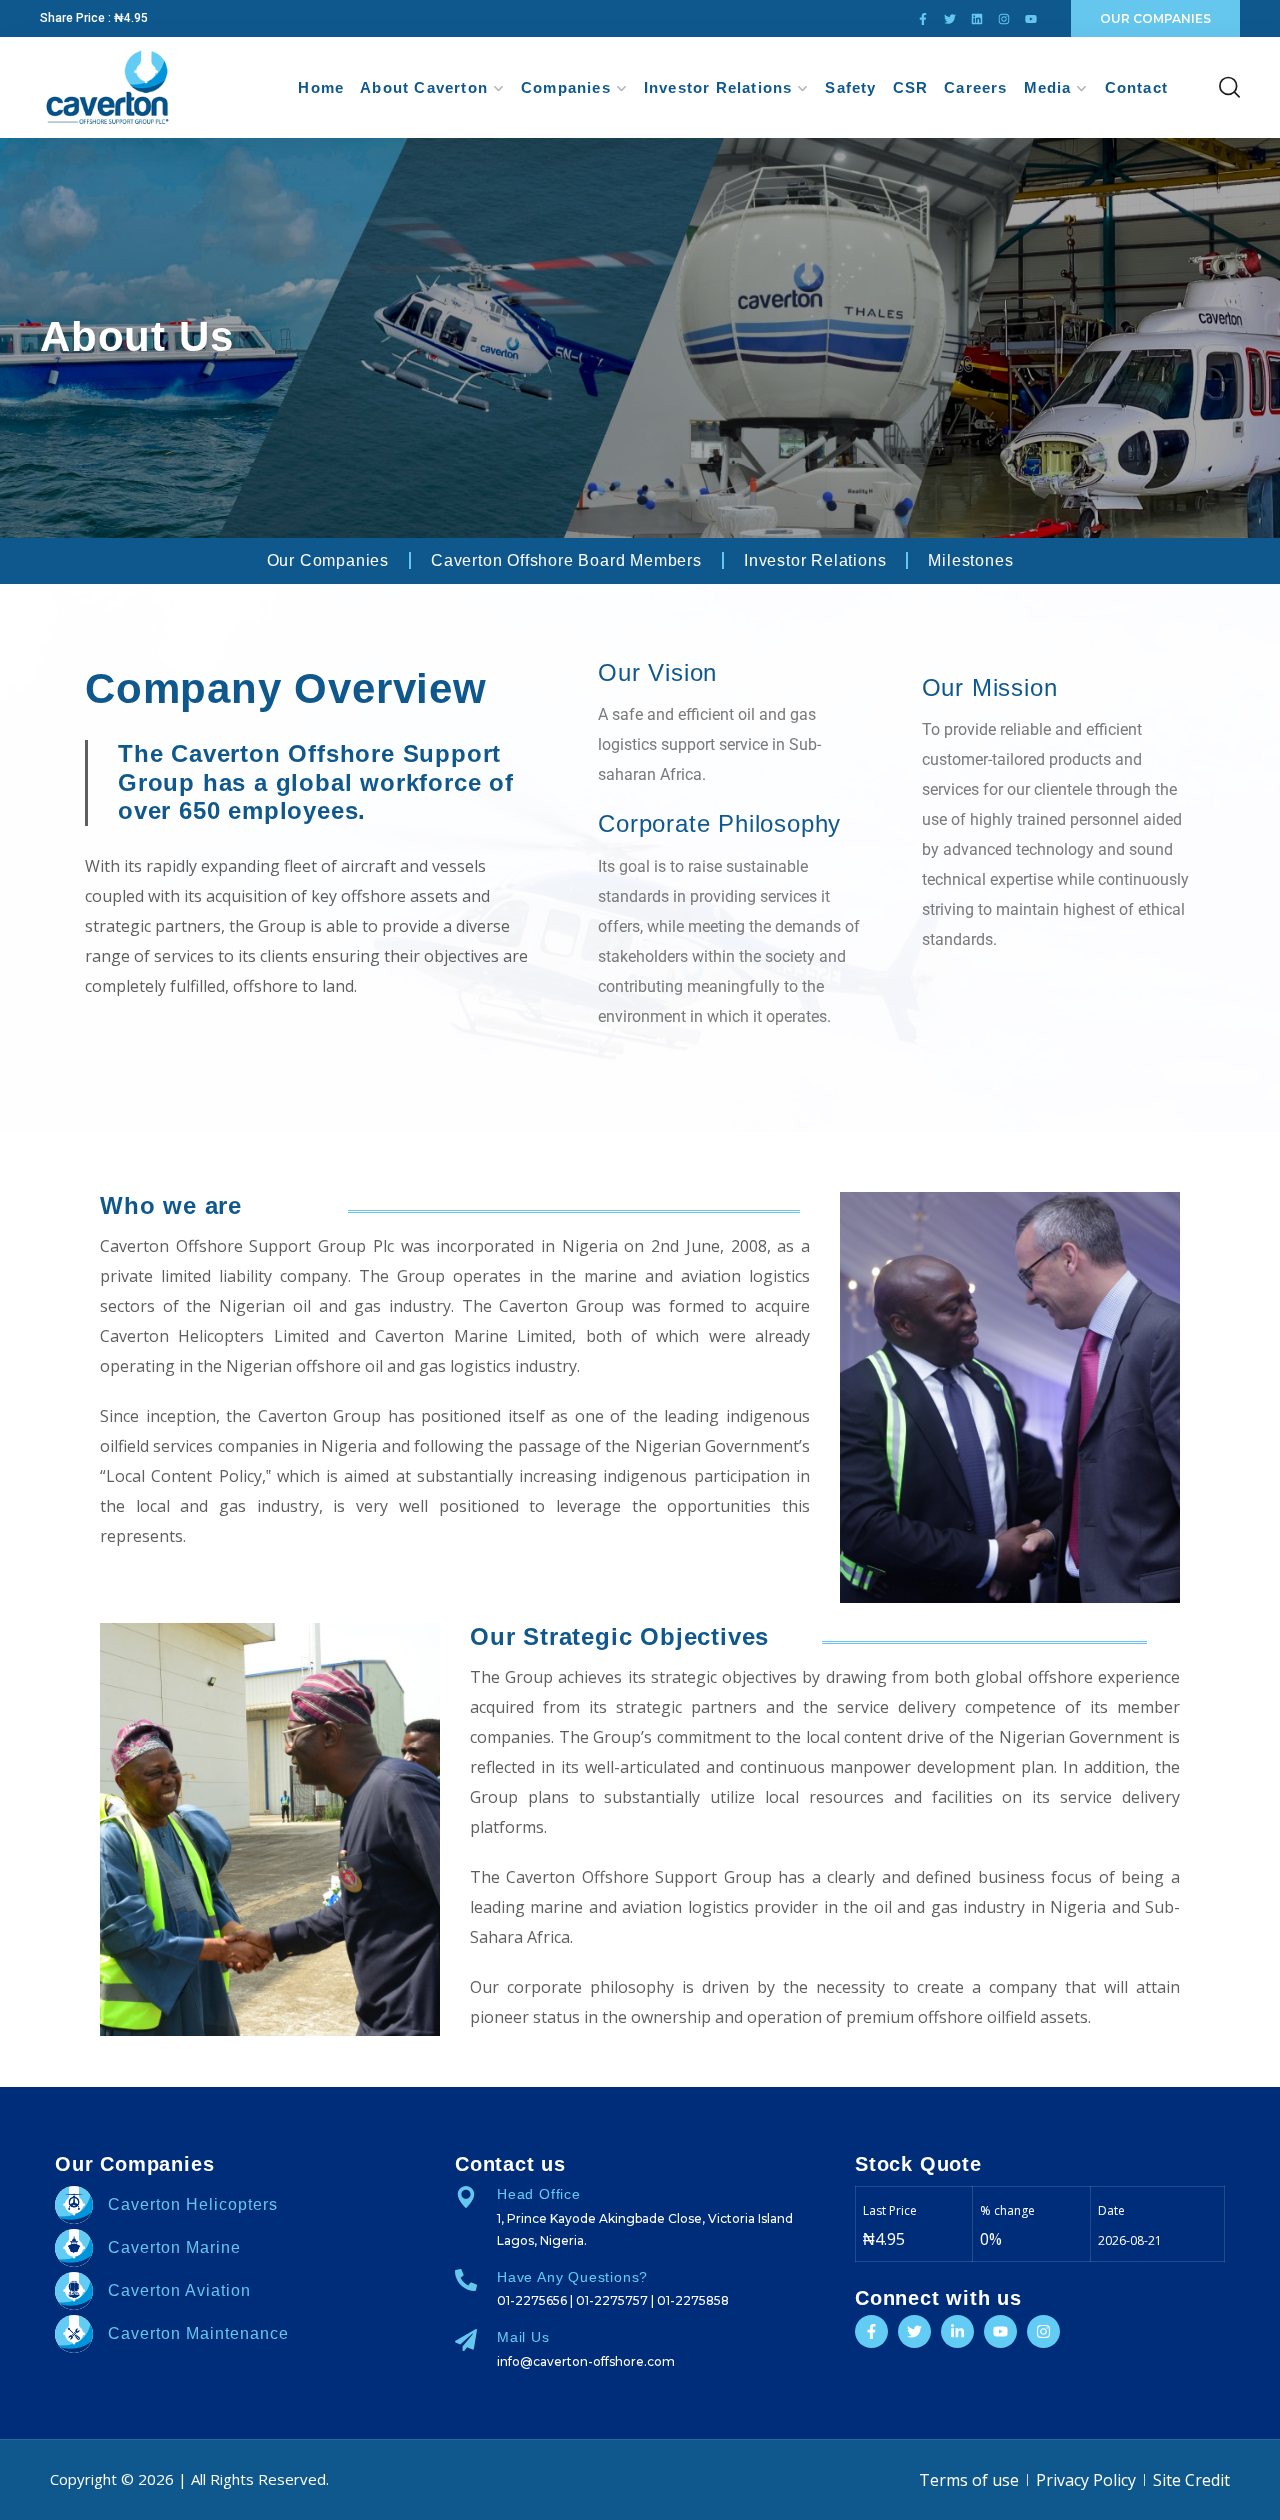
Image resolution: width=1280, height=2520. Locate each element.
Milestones (970, 560)
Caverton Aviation (179, 2290)
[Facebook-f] (923, 19)
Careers (975, 87)
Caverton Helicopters (193, 2204)
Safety (850, 87)
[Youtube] (1031, 19)
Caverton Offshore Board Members (566, 560)
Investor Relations (718, 87)
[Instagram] (1004, 19)
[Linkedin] (977, 19)
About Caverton (424, 87)
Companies (566, 87)
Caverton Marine (174, 2247)
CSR (911, 87)
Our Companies (328, 560)
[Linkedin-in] (957, 2331)
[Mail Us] (466, 2340)
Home (321, 87)
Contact (1136, 87)
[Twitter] (950, 19)
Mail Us (523, 2337)
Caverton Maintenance (198, 2333)
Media (1048, 87)
